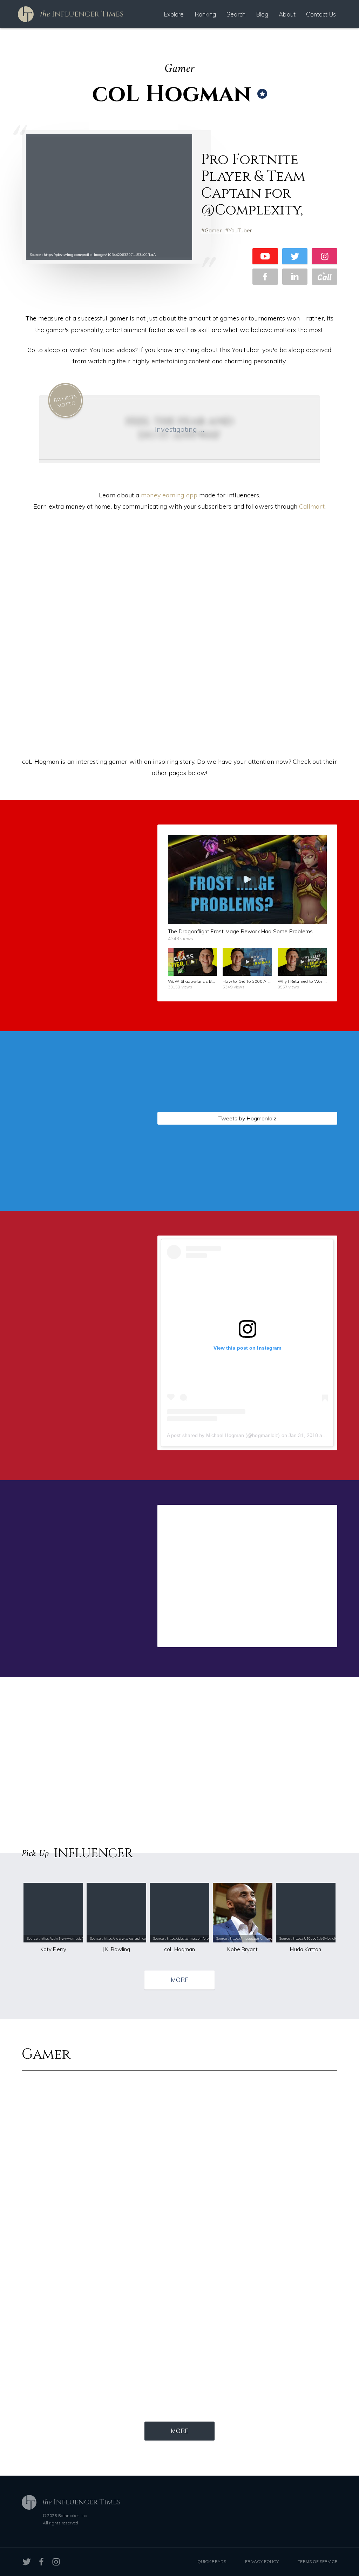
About (287, 14)
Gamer (213, 230)
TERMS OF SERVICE (317, 2561)
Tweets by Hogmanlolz (247, 1118)
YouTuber (240, 230)
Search (236, 14)
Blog (262, 14)
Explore (174, 14)
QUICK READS (212, 2561)
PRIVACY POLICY (262, 2561)
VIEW (80, 1173)
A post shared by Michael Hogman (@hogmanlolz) (223, 1435)
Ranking (205, 14)
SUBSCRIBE (80, 967)
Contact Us (321, 14)
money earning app (169, 495)
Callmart (312, 506)
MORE (179, 1980)
